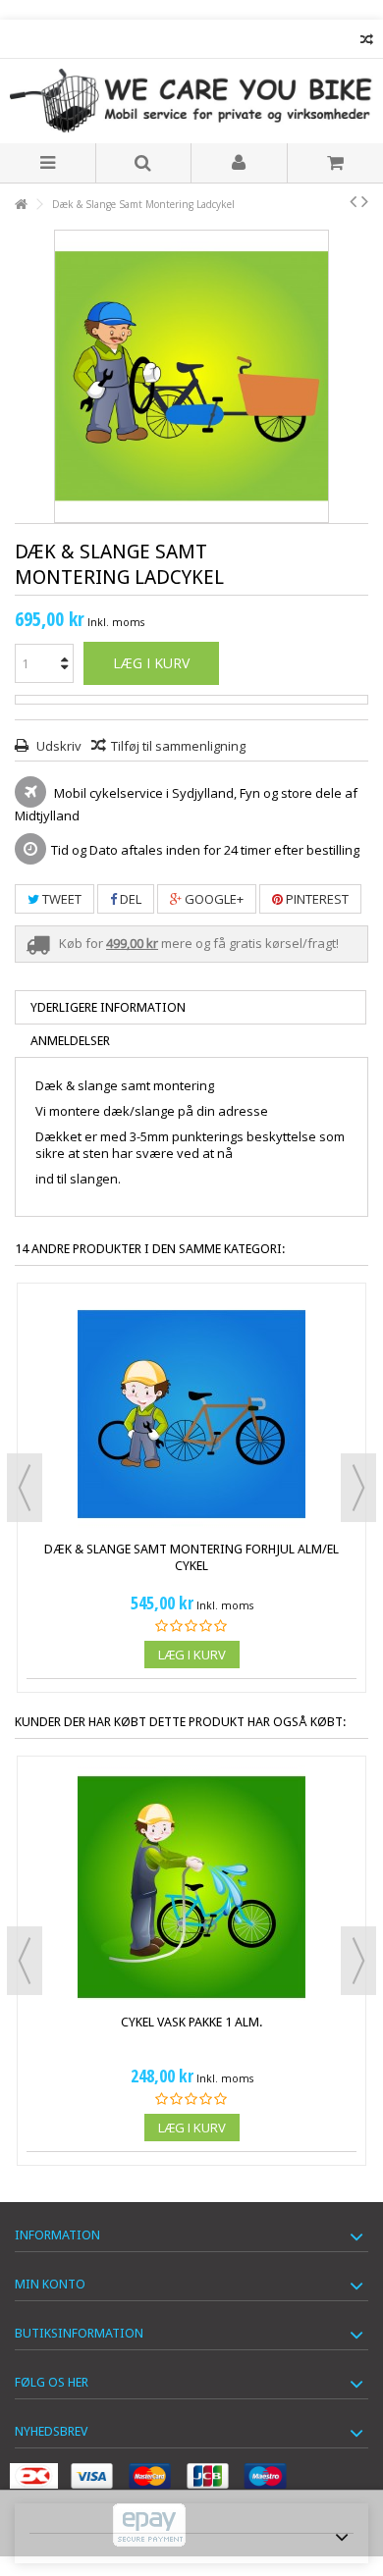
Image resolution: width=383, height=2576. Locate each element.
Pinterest (316, 899)
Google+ (213, 899)
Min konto (50, 2284)
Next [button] (358, 1488)
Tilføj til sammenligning (178, 746)
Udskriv (57, 746)
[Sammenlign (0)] (367, 42)
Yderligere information (108, 1007)
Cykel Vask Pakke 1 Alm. (191, 2022)
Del (129, 899)
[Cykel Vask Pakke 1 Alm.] (191, 1887)
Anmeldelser (70, 1041)
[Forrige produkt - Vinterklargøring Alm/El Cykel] (353, 201)
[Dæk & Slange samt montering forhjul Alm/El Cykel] (191, 1414)
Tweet (60, 899)
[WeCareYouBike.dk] (191, 101)
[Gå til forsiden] (21, 205)
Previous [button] (25, 1488)
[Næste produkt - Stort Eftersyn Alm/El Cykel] (365, 201)
